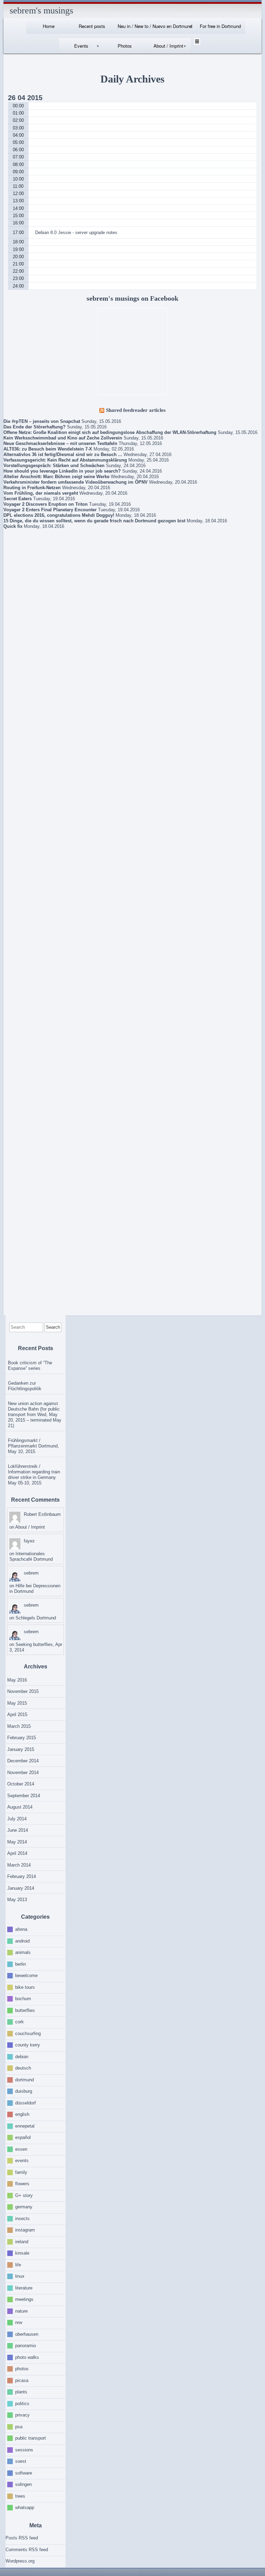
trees (20, 2496)
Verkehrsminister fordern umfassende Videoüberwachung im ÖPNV (76, 482)
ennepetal (25, 2126)
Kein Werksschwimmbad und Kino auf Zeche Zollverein (63, 438)
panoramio (26, 2346)
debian (22, 2056)
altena (21, 1929)
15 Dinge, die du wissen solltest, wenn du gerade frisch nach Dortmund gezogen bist (94, 521)
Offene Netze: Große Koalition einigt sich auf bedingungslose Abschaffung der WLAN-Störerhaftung (110, 432)
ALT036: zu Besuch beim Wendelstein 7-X (48, 449)
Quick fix (13, 526)
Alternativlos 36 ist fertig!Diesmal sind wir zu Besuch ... (63, 454)
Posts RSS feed (22, 2538)
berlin (21, 1964)
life (18, 2264)
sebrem (31, 1573)
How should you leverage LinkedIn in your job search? (62, 471)
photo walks (27, 2357)
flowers (22, 2184)
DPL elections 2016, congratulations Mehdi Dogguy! (59, 515)
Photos (125, 46)
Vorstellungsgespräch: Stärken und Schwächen (54, 466)
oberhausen (27, 2334)
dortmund (24, 2079)
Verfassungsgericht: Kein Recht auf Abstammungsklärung (65, 460)
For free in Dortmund (220, 26)
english (22, 2114)
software (24, 2473)
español (23, 2137)
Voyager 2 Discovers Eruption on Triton (46, 504)
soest (21, 2461)
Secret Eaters (18, 499)
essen (21, 2149)
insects (22, 2218)
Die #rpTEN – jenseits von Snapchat (42, 421)
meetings (24, 2299)
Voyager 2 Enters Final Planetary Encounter (50, 510)
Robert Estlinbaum (42, 1514)
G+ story (24, 2195)
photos (22, 2369)
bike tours (25, 1987)
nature (21, 2311)
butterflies (25, 2010)
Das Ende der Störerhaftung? (35, 427)
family (21, 2172)
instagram (25, 2230)
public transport (31, 2438)
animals (23, 1952)
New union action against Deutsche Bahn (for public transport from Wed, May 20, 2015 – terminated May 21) (35, 1415)
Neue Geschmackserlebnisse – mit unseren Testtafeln (60, 443)
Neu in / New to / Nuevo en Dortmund (155, 26)
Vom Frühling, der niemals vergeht (41, 493)
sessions (24, 2449)
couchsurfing (28, 2033)
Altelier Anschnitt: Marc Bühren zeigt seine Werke (56, 477)
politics (22, 2403)
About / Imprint (168, 46)
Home (49, 26)
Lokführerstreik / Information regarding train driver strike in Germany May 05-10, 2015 (34, 1475)
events (22, 2161)
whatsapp (25, 2507)
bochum (23, 1999)
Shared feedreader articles (136, 410)
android (22, 1941)
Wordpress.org (20, 2561)
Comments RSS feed (27, 2550)
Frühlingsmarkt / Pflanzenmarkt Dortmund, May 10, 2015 (33, 1446)
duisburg (24, 2091)
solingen (23, 2484)
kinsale (22, 2253)
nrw (19, 2322)
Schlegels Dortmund (36, 1618)
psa (19, 2426)
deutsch (23, 2068)
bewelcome (26, 1975)
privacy (22, 2415)
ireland (22, 2241)
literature (24, 2288)
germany (24, 2207)
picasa (22, 2380)
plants (21, 2392)
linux (20, 2276)
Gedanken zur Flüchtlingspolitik (25, 1386)
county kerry (28, 2045)
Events (81, 46)
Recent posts (92, 26)
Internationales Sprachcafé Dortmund (31, 1556)
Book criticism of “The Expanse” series (30, 1366)
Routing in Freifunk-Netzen (32, 488)
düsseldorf (26, 2103)
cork (19, 2022)
